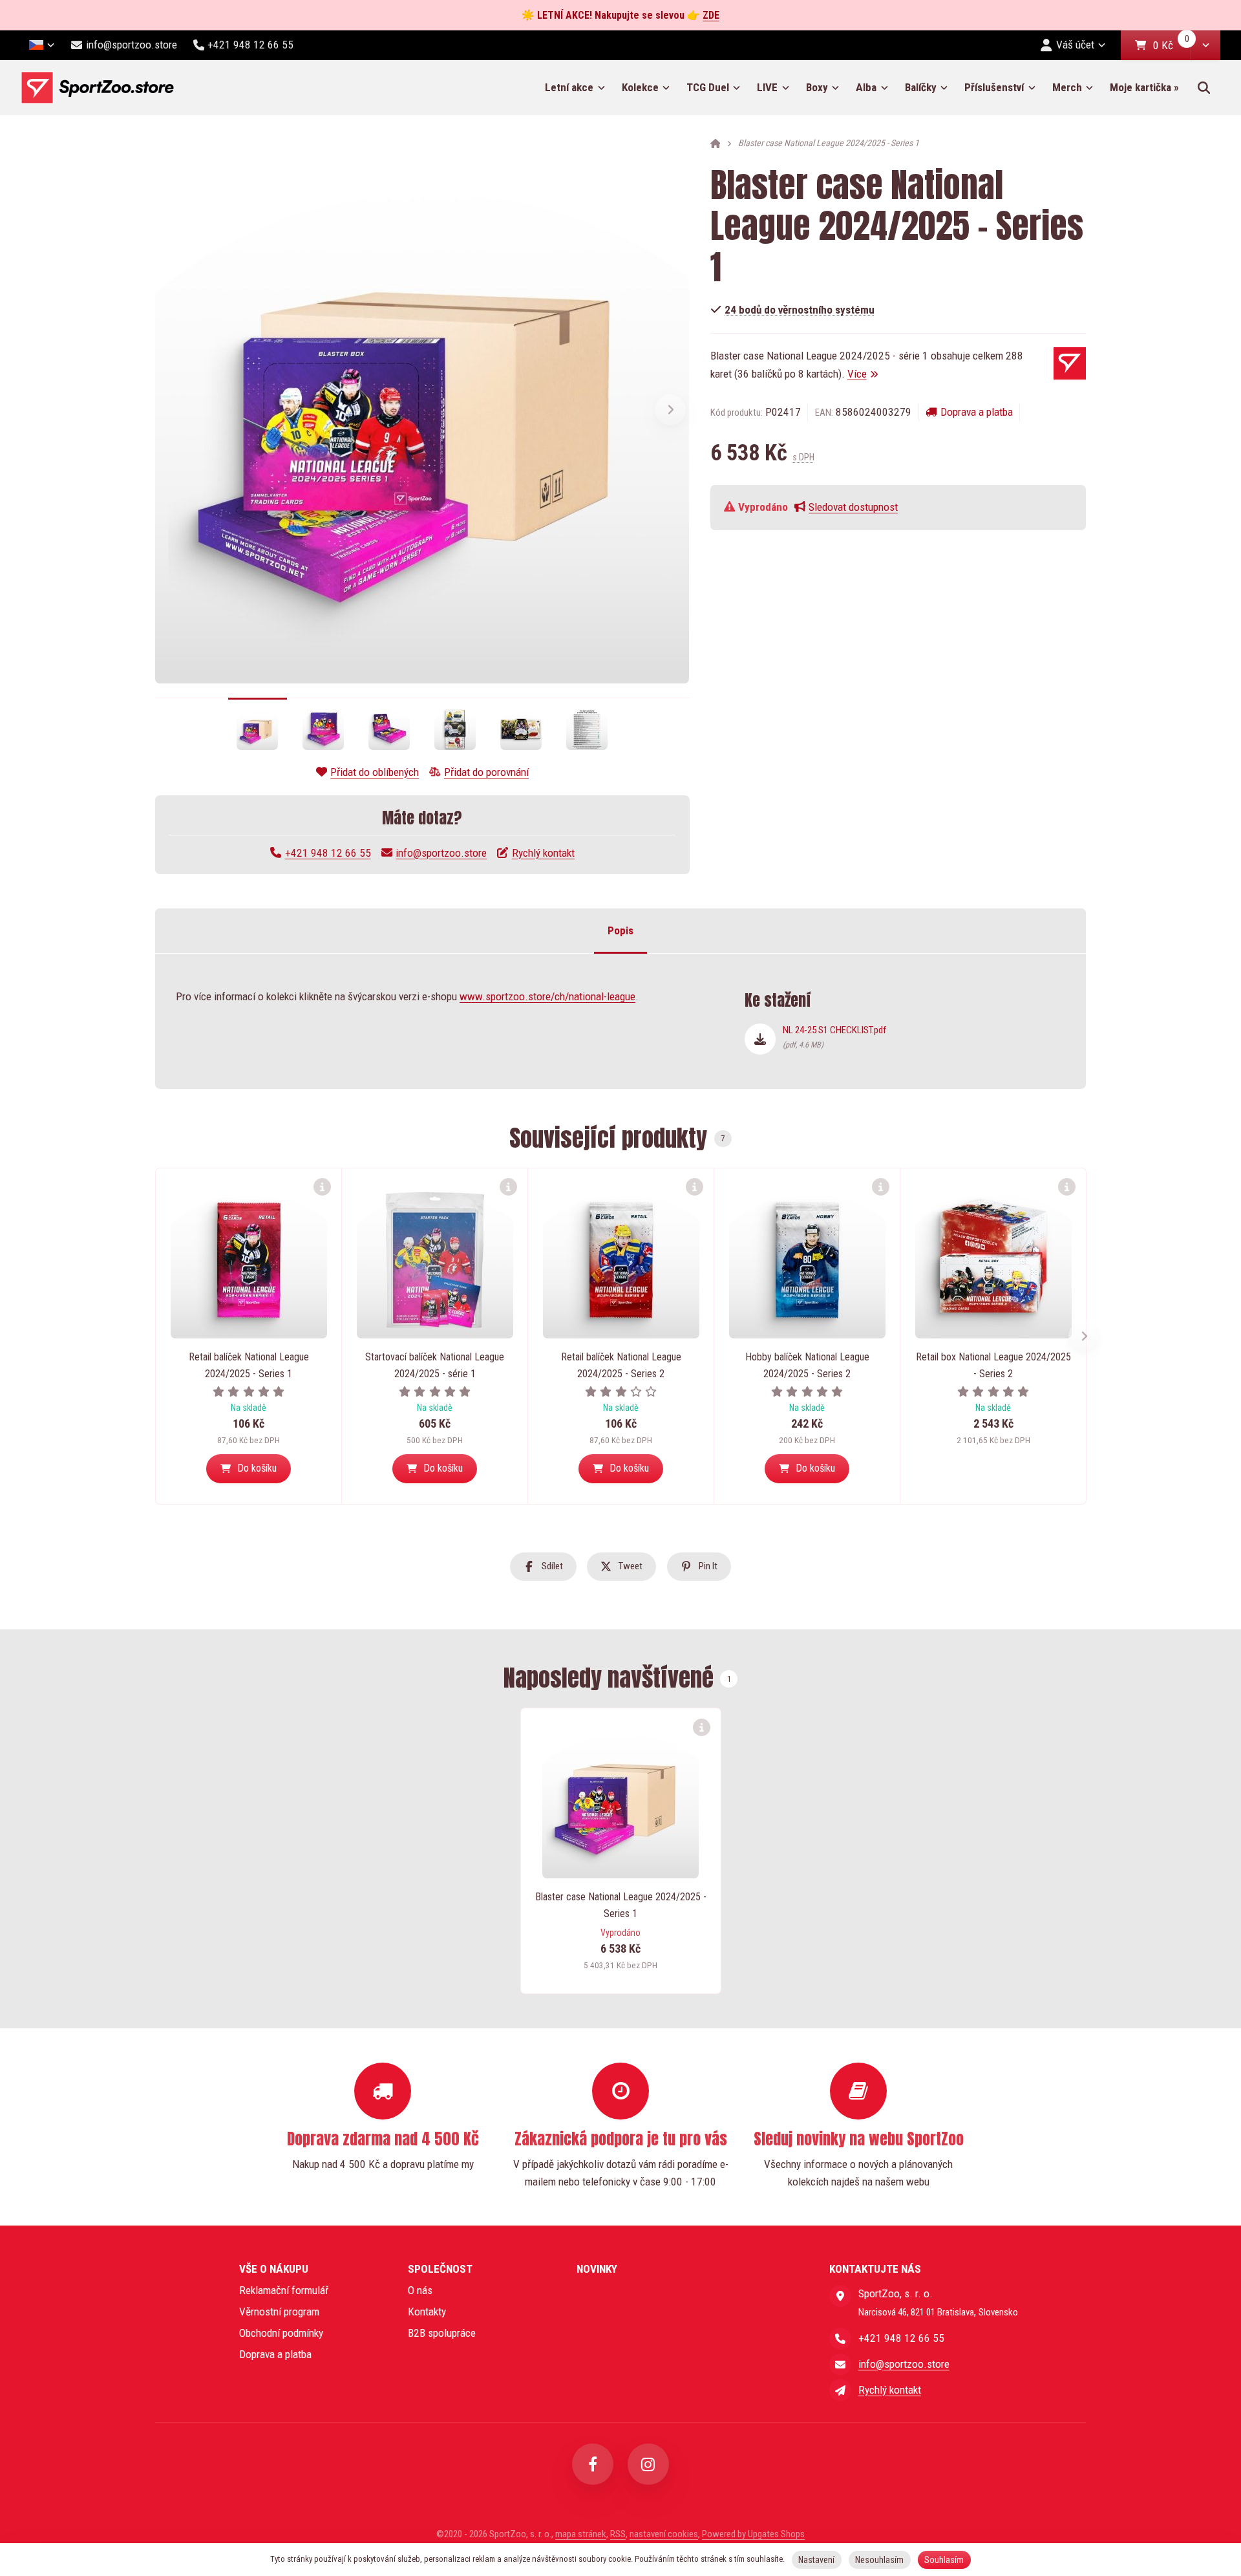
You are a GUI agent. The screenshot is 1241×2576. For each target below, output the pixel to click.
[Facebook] (593, 2464)
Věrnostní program (279, 2312)
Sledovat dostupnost (853, 507)
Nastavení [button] (816, 2560)
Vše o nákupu (274, 2269)
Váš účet (1075, 45)
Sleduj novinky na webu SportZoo (859, 2139)
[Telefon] (840, 2339)
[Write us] (840, 2390)
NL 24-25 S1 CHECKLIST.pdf (834, 1037)
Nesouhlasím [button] (879, 2560)
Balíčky (921, 87)
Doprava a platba (976, 412)
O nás (420, 2290)
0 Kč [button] (1172, 46)
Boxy (817, 87)
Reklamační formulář (284, 2290)
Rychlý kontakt (543, 853)
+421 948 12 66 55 (328, 853)
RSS (618, 2534)
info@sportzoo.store (441, 853)
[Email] (840, 2365)
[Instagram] (648, 2464)
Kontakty (427, 2312)
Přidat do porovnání (486, 772)
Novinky (597, 2269)
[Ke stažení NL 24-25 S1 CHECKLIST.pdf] (760, 1039)
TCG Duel (708, 87)
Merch (1067, 87)
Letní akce (569, 87)
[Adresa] (840, 2296)
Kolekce (640, 87)
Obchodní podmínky (281, 2333)
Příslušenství (994, 87)
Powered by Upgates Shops (753, 2534)
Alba (866, 87)
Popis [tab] (620, 930)
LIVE (767, 87)
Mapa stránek (581, 2534)
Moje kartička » (1144, 87)
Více (857, 374)
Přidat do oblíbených (375, 772)
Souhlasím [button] (944, 2560)
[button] (1205, 45)
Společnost (440, 2269)
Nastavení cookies (664, 2534)
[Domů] (97, 88)
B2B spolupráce (442, 2333)
